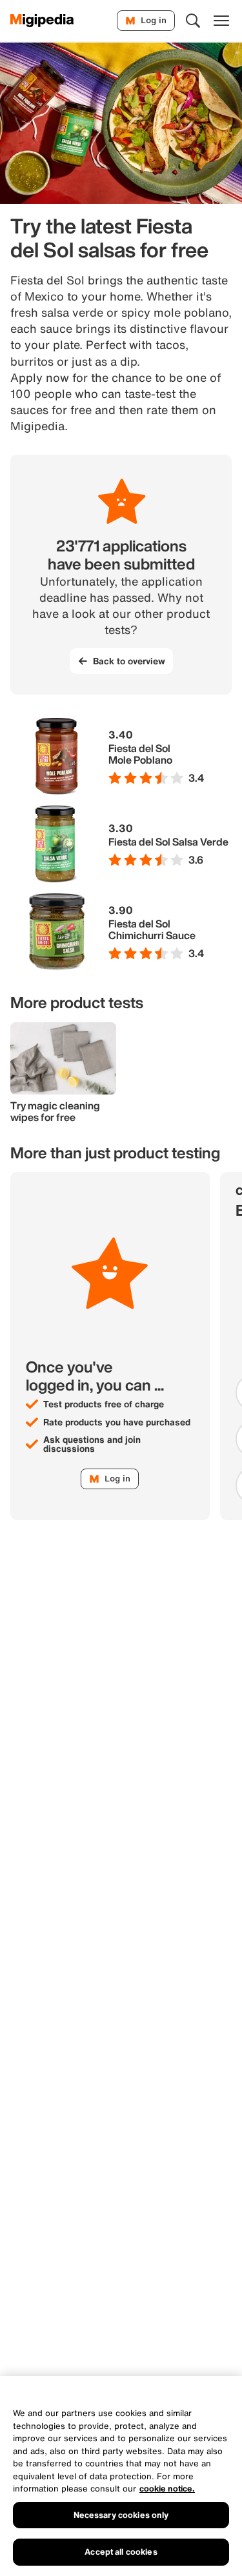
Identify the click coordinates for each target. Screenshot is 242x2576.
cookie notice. (167, 2489)
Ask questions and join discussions (92, 1444)
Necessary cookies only (121, 2515)
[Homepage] (42, 21)
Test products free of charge (104, 1404)
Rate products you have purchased (117, 1422)
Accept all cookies (121, 2552)
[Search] (193, 21)
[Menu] (221, 21)
